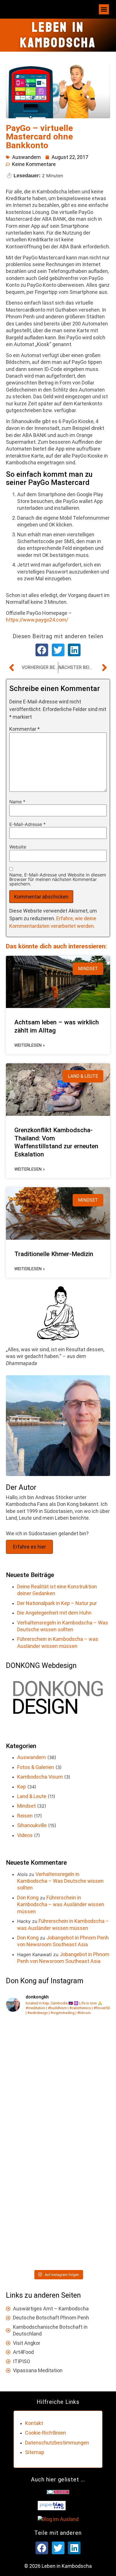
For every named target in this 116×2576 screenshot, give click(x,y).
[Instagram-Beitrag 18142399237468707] (58, 2236)
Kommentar (24, 729)
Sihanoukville (32, 1825)
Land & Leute (32, 1796)
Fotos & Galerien (36, 1767)
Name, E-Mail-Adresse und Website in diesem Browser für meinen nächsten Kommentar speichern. (58, 879)
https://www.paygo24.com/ (37, 620)
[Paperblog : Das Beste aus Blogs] (52, 2508)
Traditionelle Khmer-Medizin (54, 1254)
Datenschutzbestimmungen (57, 2443)
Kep (22, 1787)
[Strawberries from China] (58, 2052)
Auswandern (26, 157)
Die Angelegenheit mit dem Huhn (54, 1613)
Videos (25, 1835)
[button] (104, 9)
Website (18, 847)
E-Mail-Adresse (27, 824)
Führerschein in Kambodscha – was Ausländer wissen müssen (61, 1904)
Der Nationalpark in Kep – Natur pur (57, 1603)
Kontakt (34, 2423)
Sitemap (35, 2452)
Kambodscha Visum (40, 1777)
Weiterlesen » (30, 1045)
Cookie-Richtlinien (45, 2433)
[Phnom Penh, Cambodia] (58, 2174)
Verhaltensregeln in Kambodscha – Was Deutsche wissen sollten (60, 1881)
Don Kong (28, 1898)
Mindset (26, 1806)
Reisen (25, 1816)
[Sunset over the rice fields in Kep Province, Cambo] (58, 2113)
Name (17, 802)
